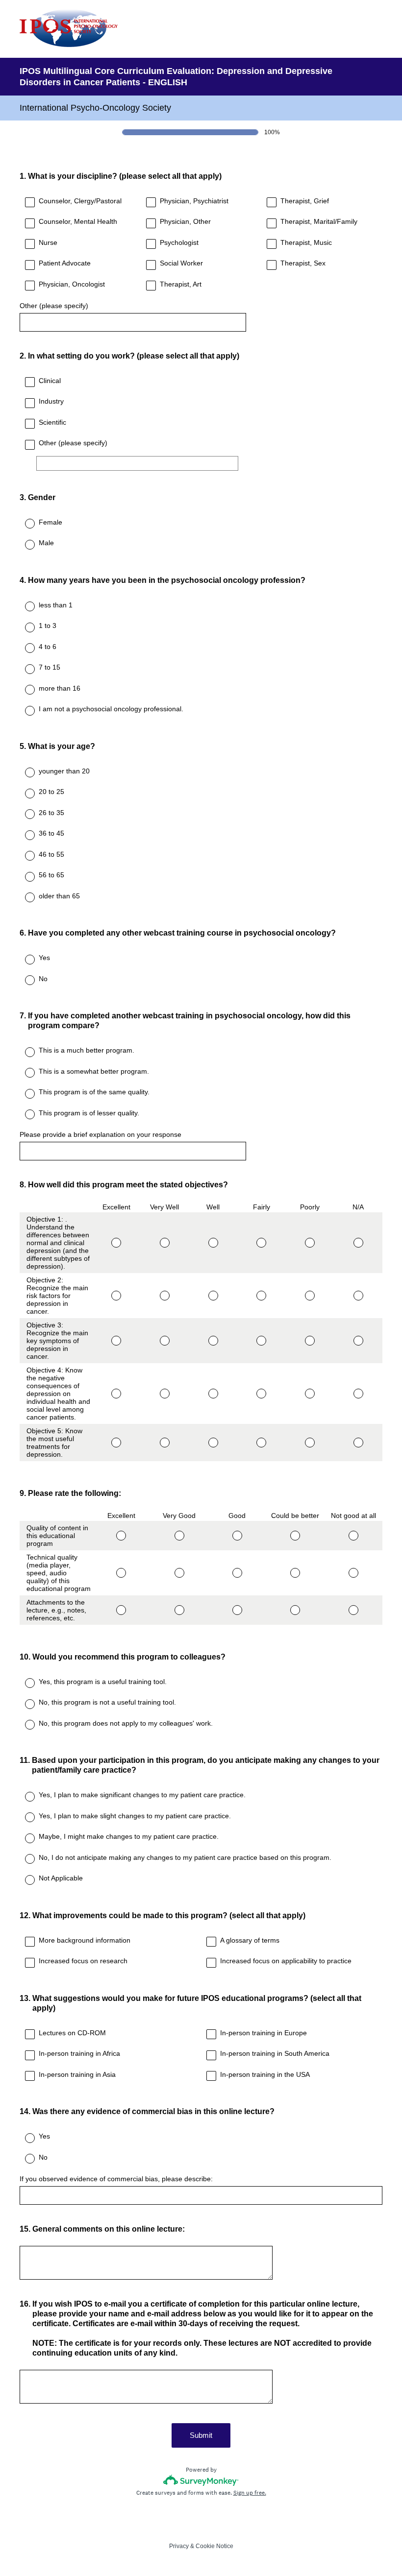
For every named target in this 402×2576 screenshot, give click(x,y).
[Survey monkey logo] (201, 2480)
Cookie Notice (214, 2546)
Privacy (179, 2546)
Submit (201, 2435)
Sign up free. (250, 2493)
